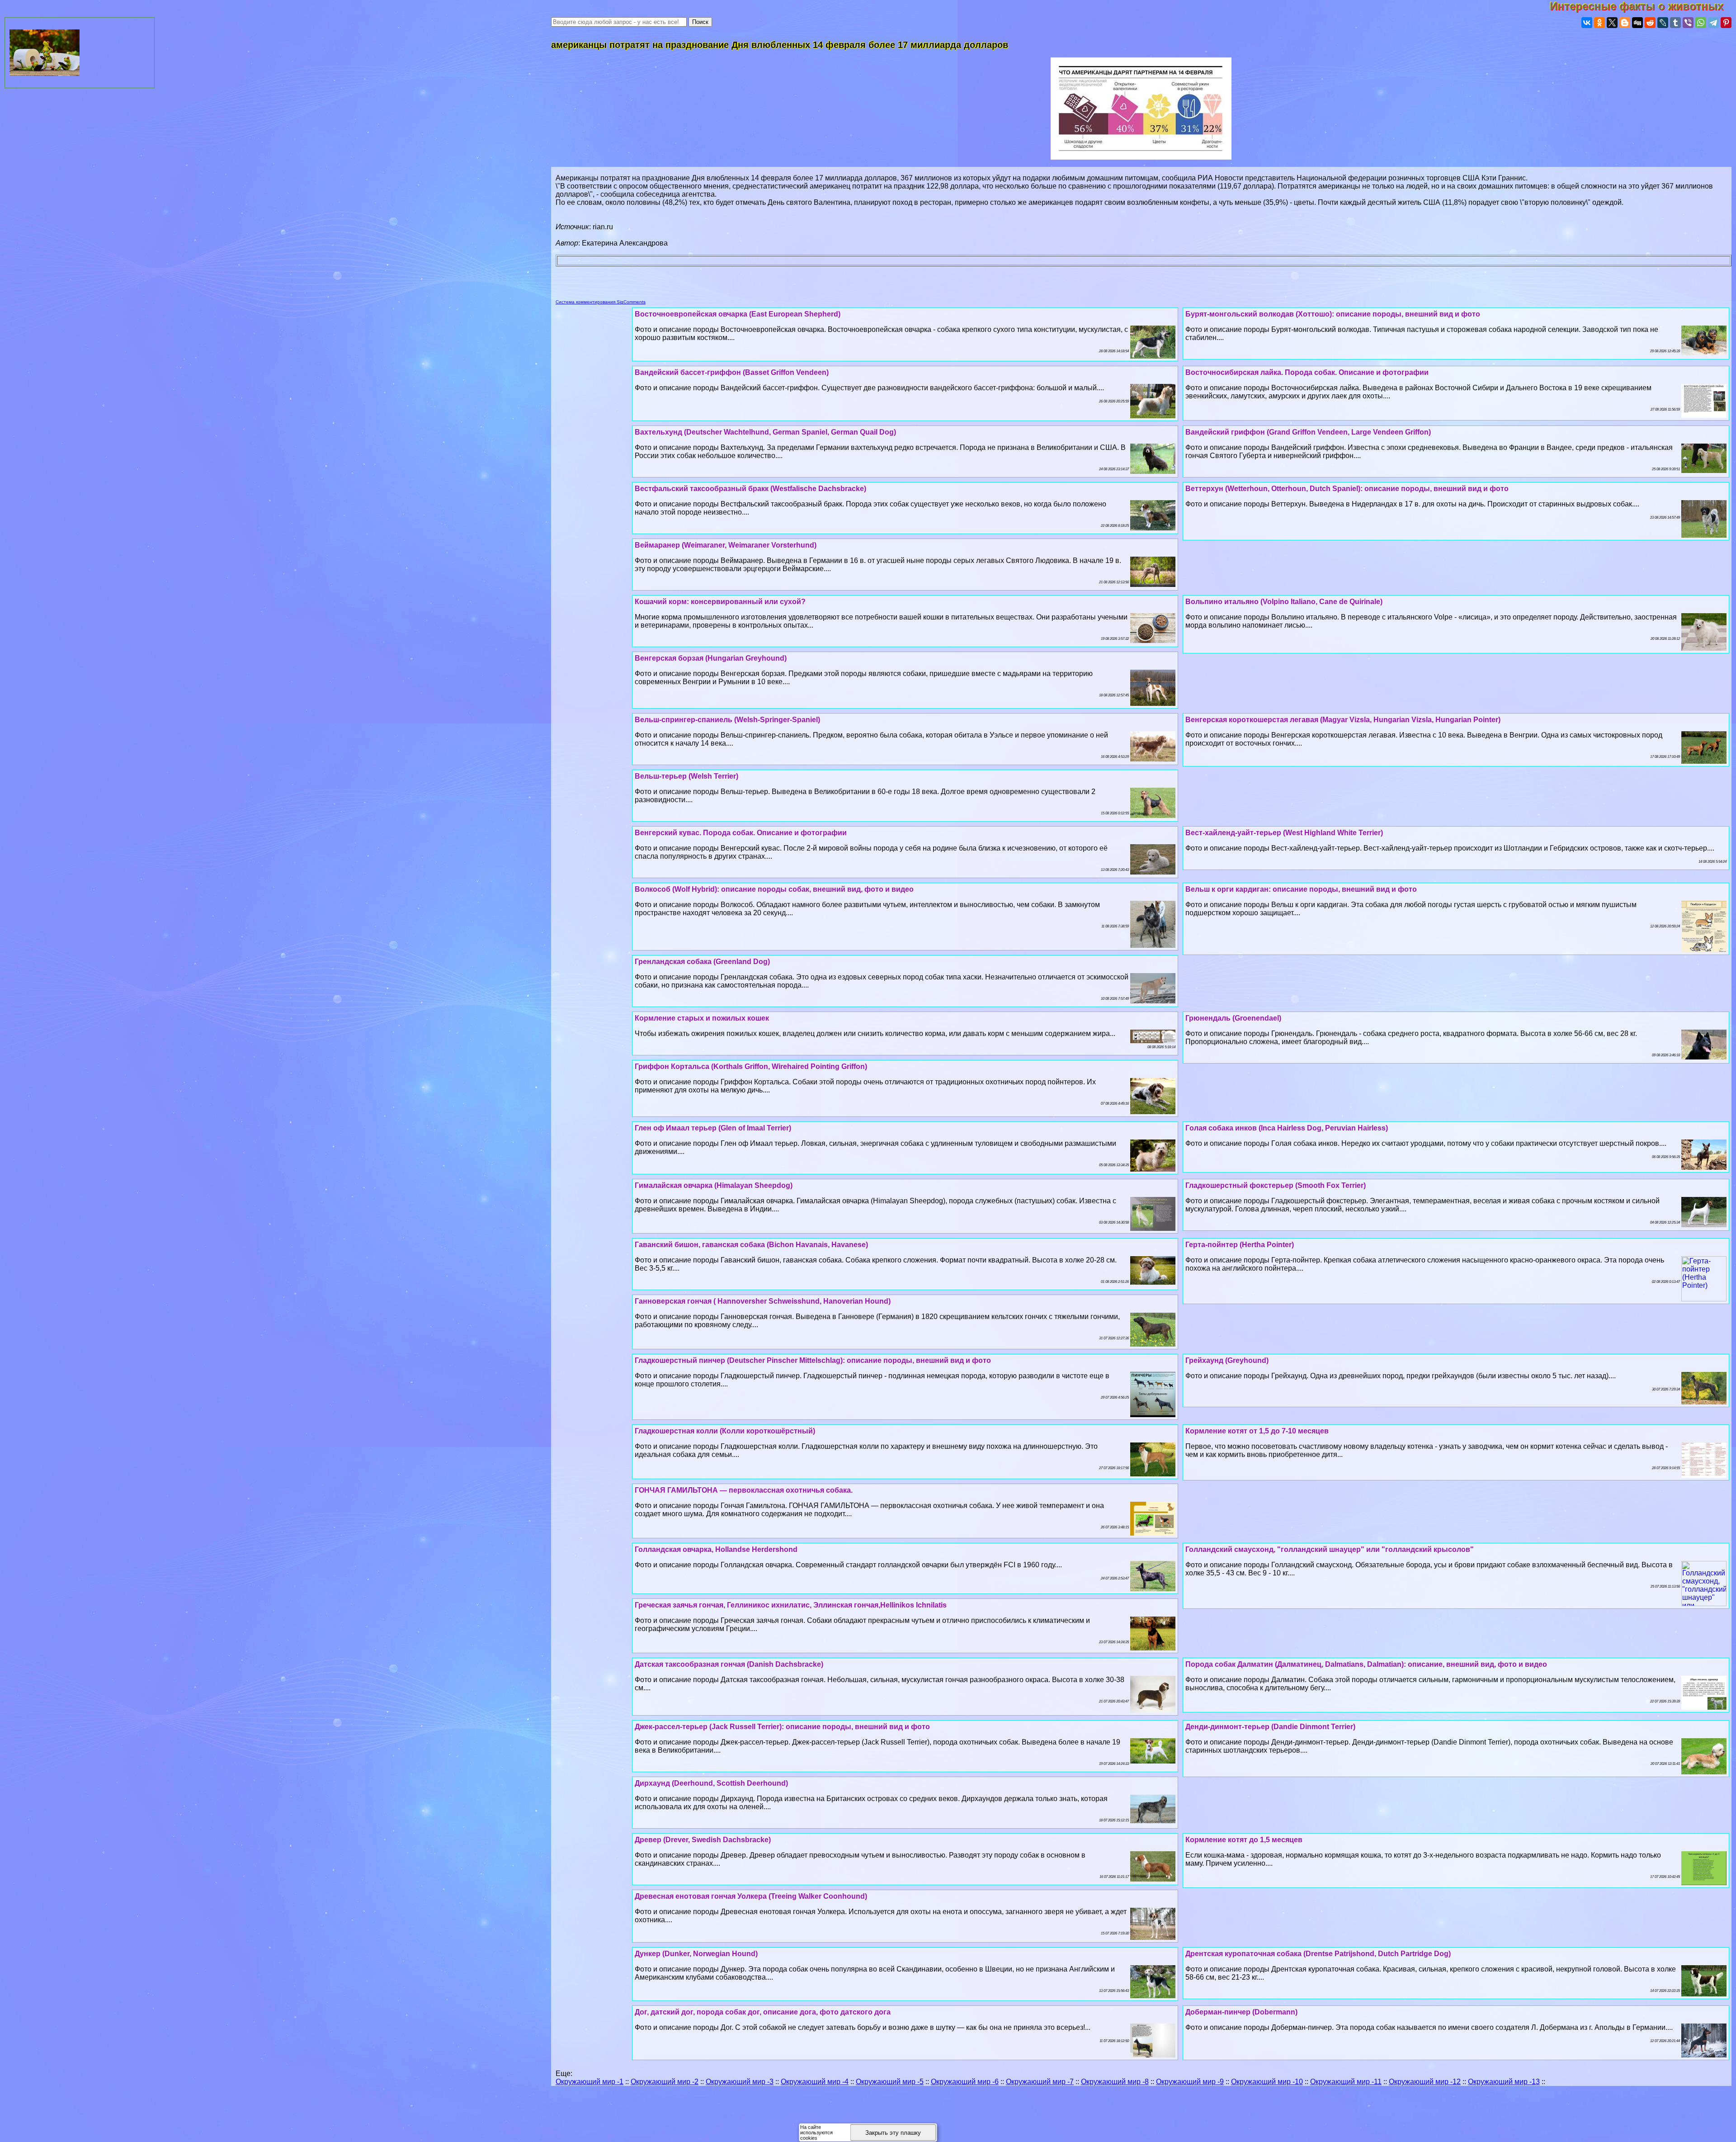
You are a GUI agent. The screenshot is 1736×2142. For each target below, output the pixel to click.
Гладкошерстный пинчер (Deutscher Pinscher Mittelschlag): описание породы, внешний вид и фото (813, 1360)
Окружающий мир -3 (740, 2082)
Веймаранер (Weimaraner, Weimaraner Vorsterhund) (726, 545)
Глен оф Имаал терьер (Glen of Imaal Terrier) (713, 1128)
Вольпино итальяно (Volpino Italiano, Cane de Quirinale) (1284, 602)
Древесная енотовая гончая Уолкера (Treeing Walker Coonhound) (751, 1896)
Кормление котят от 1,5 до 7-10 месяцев (1257, 1431)
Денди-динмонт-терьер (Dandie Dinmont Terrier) (1270, 1727)
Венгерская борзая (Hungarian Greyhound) (711, 658)
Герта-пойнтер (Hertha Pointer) (1240, 1245)
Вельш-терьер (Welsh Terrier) (686, 776)
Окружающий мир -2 (665, 2082)
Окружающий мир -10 (1267, 2082)
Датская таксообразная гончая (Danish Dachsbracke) (729, 1664)
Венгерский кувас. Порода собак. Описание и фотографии (741, 833)
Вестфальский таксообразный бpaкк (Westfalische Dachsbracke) (750, 489)
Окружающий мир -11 (1346, 2082)
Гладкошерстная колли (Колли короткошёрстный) (725, 1431)
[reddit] (1650, 23)
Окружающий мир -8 (1115, 2082)
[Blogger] (1625, 23)
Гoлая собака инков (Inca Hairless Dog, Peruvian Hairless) (1287, 1128)
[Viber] (1688, 23)
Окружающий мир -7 (1040, 2082)
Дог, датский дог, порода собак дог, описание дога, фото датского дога (763, 2012)
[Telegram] (1713, 23)
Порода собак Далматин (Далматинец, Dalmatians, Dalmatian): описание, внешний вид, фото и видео (1366, 1664)
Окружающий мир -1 (590, 2082)
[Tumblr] (1675, 23)
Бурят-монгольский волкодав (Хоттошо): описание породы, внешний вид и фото (1333, 314)
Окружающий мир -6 (965, 2082)
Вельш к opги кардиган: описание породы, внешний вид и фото (1301, 889)
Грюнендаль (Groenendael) (1233, 1018)
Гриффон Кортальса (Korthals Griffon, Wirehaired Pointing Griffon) (751, 1066)
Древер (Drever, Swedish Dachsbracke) (703, 1840)
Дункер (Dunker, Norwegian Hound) (696, 1954)
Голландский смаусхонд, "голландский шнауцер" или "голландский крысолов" (1330, 1549)
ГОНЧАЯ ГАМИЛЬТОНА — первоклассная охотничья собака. (744, 1490)
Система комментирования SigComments (601, 302)
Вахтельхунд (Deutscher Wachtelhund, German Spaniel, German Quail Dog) (765, 432)
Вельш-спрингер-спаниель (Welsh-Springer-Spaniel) (727, 720)
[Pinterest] (1726, 23)
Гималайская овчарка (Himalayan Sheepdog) (714, 1185)
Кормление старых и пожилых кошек (702, 1018)
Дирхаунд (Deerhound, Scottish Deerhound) (711, 1783)
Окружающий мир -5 (890, 2082)
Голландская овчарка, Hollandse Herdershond (716, 1549)
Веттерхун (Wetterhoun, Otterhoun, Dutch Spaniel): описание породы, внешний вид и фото (1347, 489)
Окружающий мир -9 (1190, 2082)
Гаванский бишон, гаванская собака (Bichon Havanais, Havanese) (751, 1245)
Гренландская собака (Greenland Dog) (702, 962)
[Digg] (1637, 23)
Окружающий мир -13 (1504, 2082)
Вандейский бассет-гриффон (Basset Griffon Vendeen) (732, 372)
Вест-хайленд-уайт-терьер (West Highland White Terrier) (1284, 833)
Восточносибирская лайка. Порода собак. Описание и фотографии (1307, 372)
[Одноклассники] (1599, 23)
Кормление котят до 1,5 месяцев (1244, 1840)
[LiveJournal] (1663, 23)
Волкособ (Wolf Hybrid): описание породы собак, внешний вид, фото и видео (774, 889)
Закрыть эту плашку (893, 2133)
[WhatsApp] (1701, 23)
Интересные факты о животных (1643, 6)
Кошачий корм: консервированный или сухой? (720, 602)
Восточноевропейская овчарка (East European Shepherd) (738, 314)
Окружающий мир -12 (1425, 2082)
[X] (1612, 23)
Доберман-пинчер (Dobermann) (1241, 2012)
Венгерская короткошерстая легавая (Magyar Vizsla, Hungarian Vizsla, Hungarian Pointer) (1343, 720)
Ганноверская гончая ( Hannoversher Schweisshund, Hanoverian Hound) (763, 1301)
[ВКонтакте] (1587, 23)
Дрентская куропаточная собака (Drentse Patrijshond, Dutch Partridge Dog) (1318, 1954)
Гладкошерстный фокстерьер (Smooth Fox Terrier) (1276, 1185)
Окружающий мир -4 (815, 2082)
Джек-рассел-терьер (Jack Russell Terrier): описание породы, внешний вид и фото (782, 1727)
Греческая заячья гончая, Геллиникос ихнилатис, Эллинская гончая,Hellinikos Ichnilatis (791, 1605)
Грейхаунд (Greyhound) (1227, 1360)
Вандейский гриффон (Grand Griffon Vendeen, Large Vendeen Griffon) (1308, 432)
